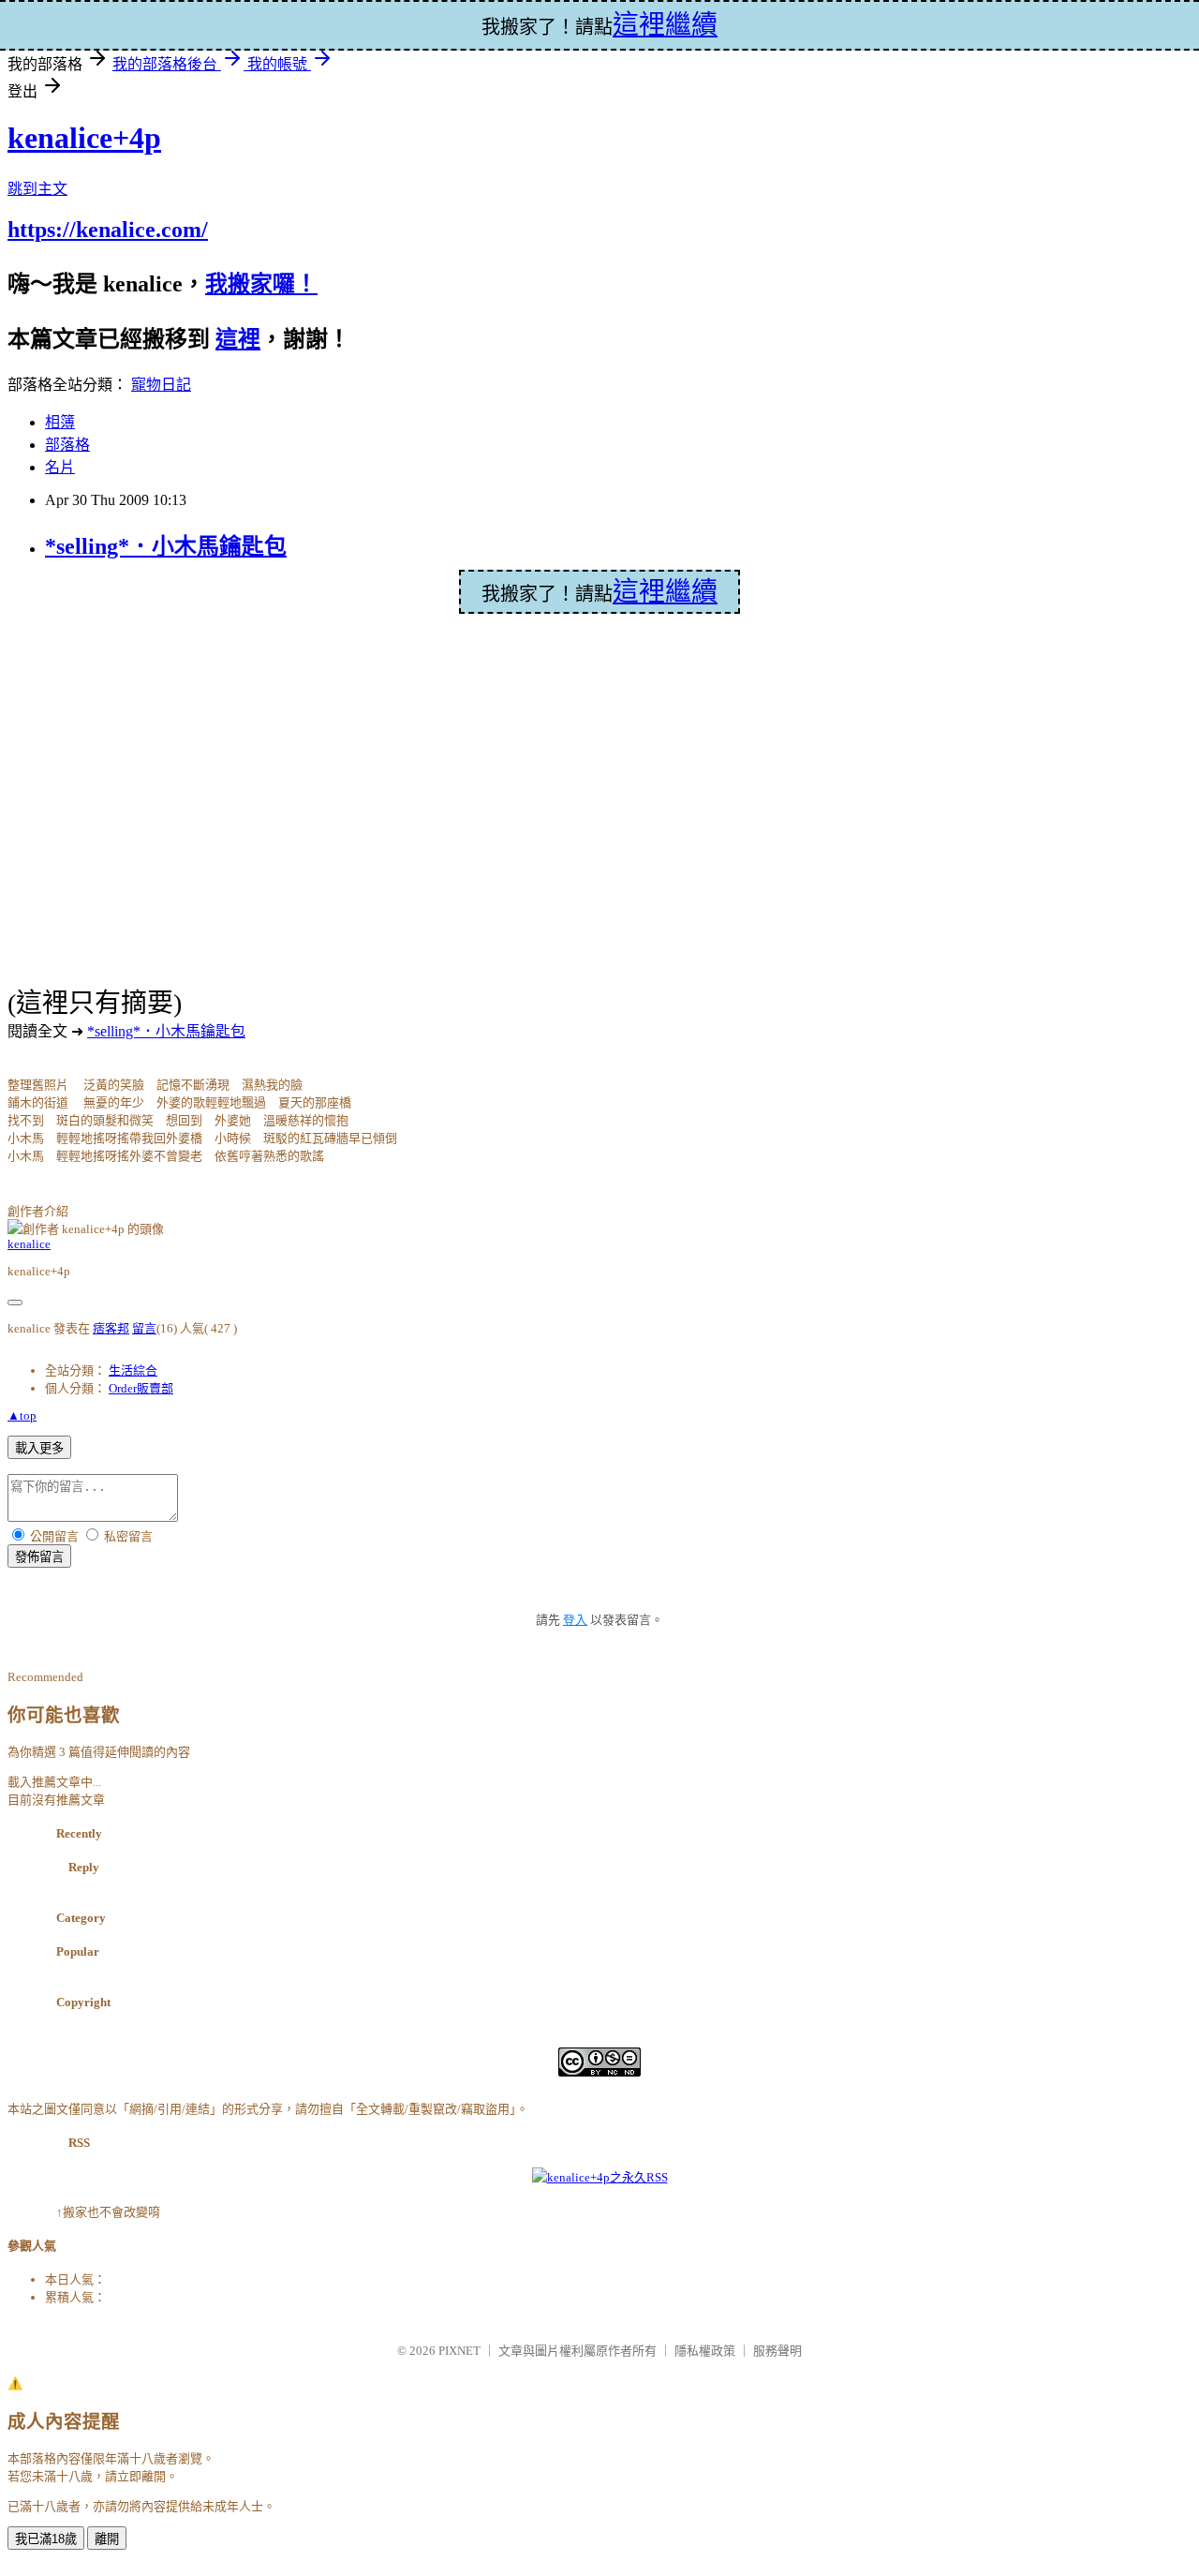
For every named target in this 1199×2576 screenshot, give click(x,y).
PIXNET (459, 2351)
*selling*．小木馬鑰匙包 (166, 546)
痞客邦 (111, 1328)
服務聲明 (777, 2351)
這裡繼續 (665, 592)
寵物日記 (161, 385)
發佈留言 (39, 1557)
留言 (144, 1328)
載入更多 (39, 1448)
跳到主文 (37, 189)
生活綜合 (133, 1370)
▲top (22, 1415)
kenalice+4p (84, 138)
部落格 (67, 445)
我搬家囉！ (261, 284)
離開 (107, 2539)
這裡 (238, 339)
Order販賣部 (141, 1388)
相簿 (60, 422)
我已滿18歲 (46, 2539)
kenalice (29, 1244)
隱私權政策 (705, 2351)
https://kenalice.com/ (108, 230)
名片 (60, 467)
